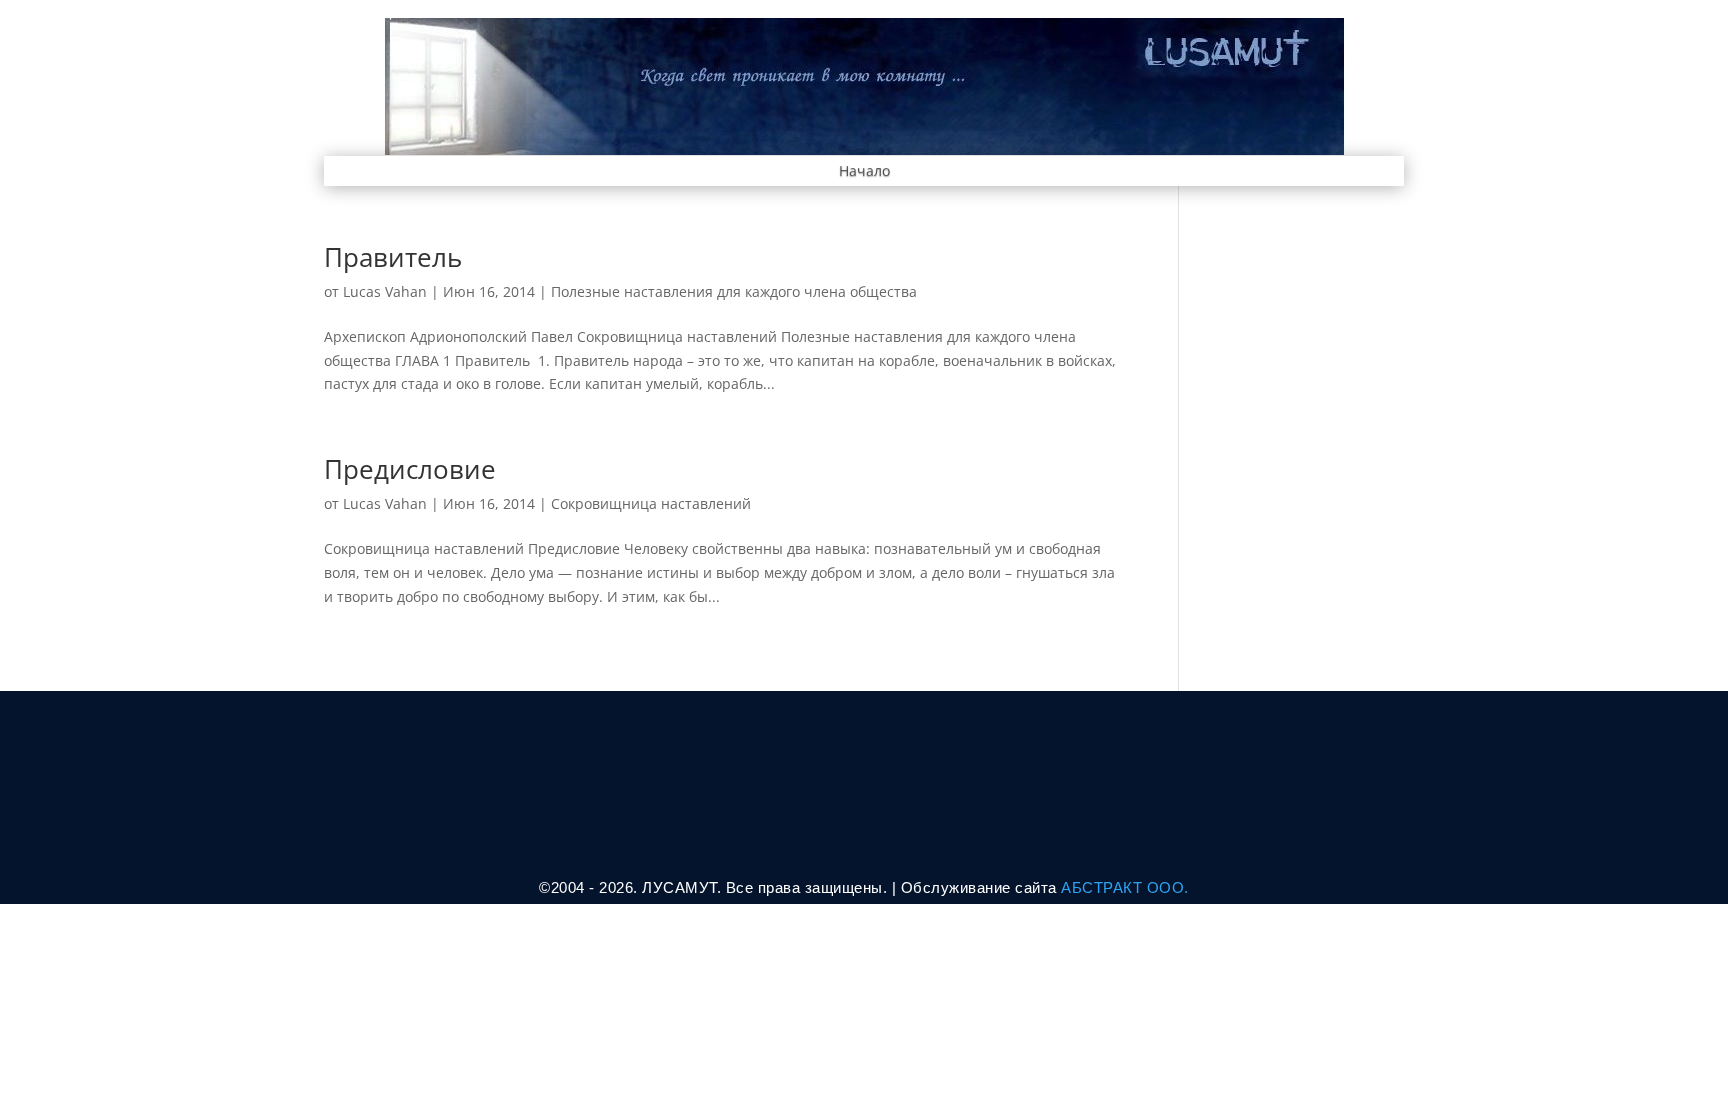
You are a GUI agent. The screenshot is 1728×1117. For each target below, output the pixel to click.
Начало (864, 172)
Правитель (393, 257)
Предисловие (410, 469)
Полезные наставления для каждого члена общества (734, 291)
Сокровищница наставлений (651, 503)
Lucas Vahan (385, 291)
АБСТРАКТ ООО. (1125, 887)
